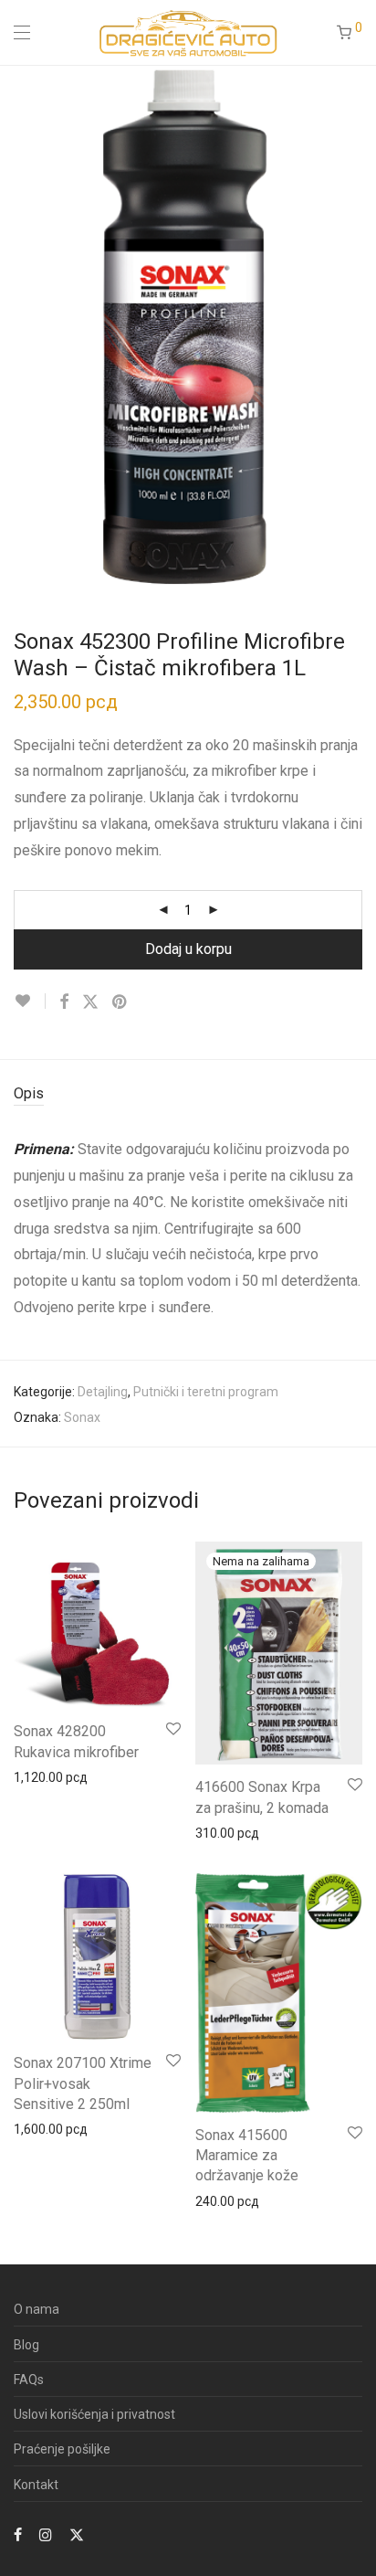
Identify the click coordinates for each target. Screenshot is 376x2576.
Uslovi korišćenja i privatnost (94, 2414)
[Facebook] (18, 2534)
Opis (29, 1093)
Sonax (82, 1417)
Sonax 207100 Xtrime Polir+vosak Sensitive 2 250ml (83, 2083)
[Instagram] (46, 2534)
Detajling (103, 1392)
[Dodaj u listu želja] (30, 1001)
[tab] (188, 1094)
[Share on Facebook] (64, 1002)
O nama (37, 2309)
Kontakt (36, 2485)
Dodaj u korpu (188, 949)
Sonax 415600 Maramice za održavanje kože (247, 2156)
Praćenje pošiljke (62, 2449)
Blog (26, 2345)
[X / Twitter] (77, 2534)
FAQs (29, 2380)
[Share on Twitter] (90, 1002)
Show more (38, 1776)
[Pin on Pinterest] (120, 1002)
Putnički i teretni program (206, 1392)
